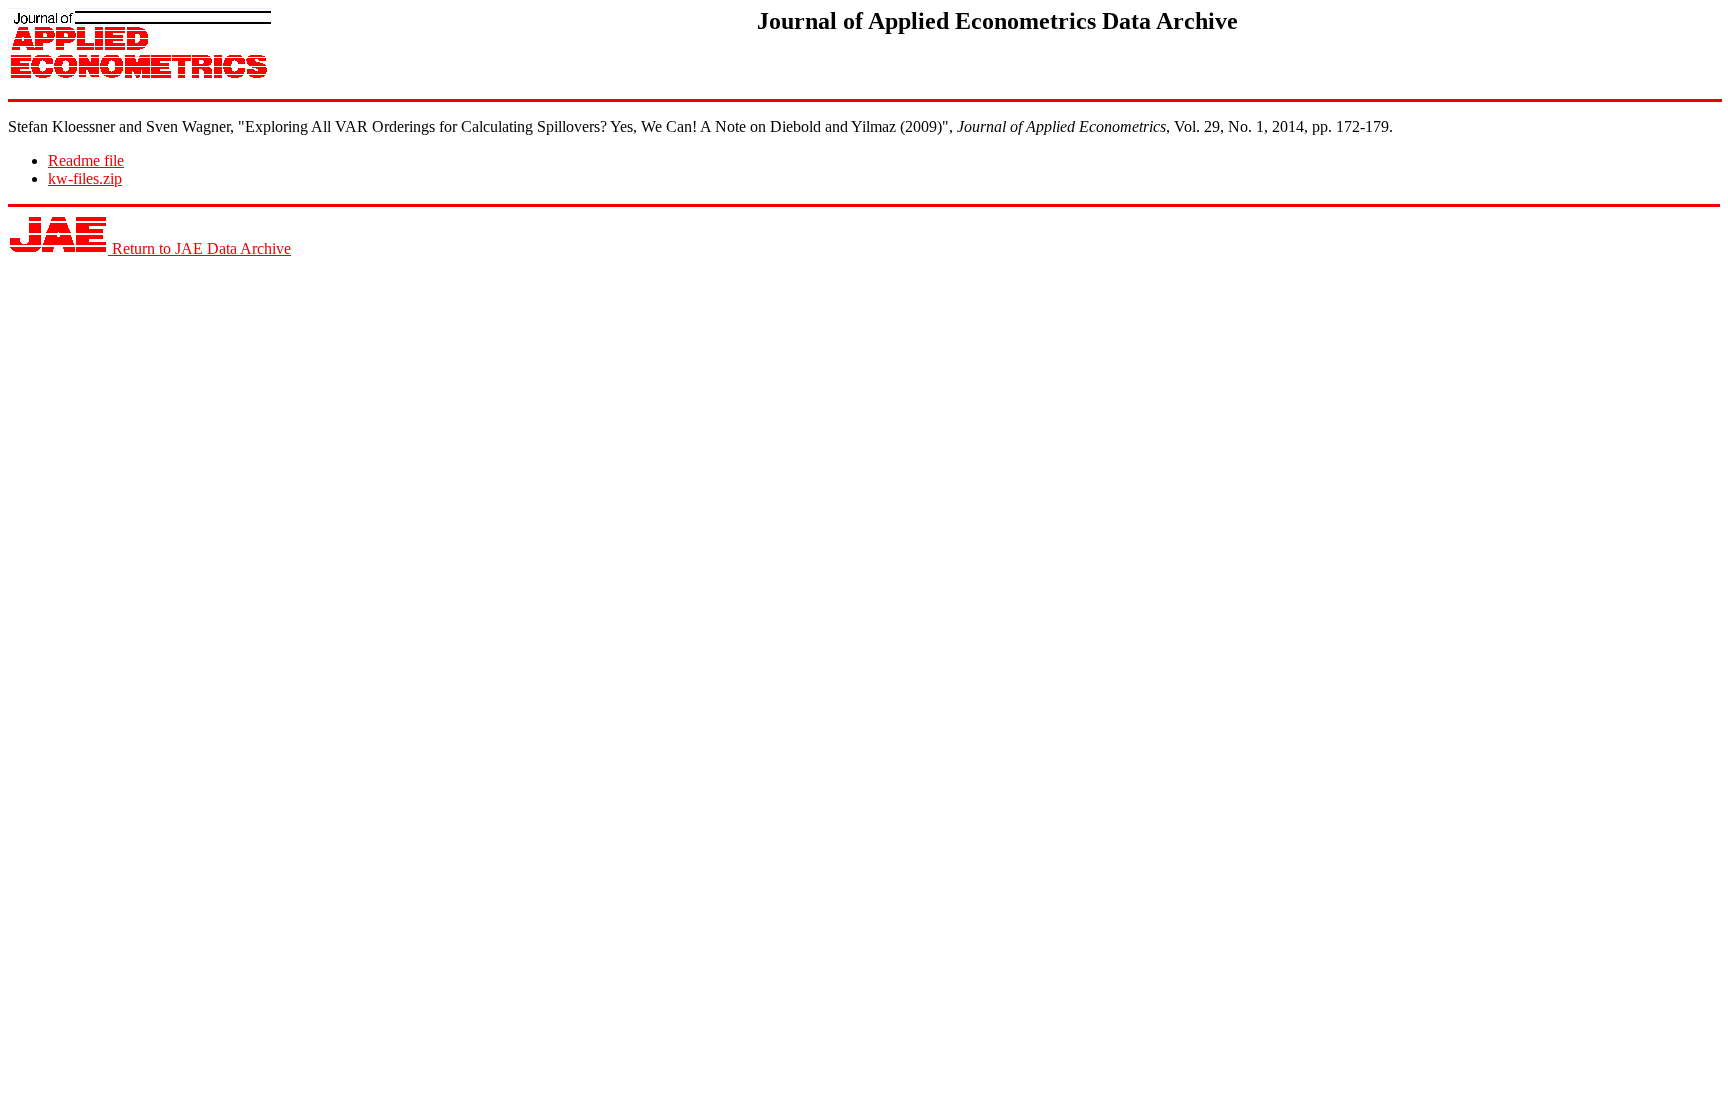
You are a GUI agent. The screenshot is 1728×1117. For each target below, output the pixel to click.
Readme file (86, 160)
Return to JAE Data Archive (199, 248)
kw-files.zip (85, 178)
